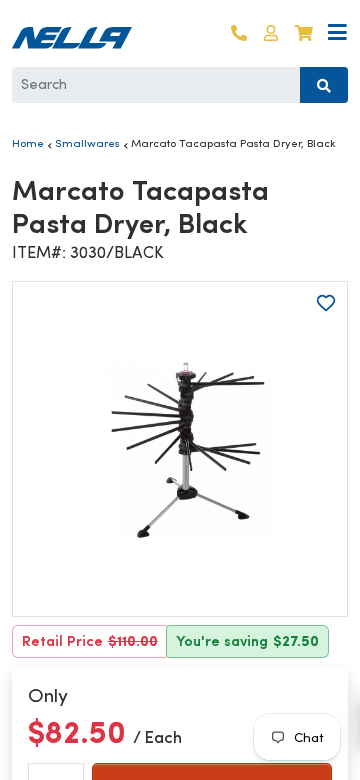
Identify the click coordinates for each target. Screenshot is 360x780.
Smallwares (87, 143)
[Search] (324, 85)
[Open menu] (337, 33)
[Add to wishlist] (326, 303)
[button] (271, 33)
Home (28, 143)
